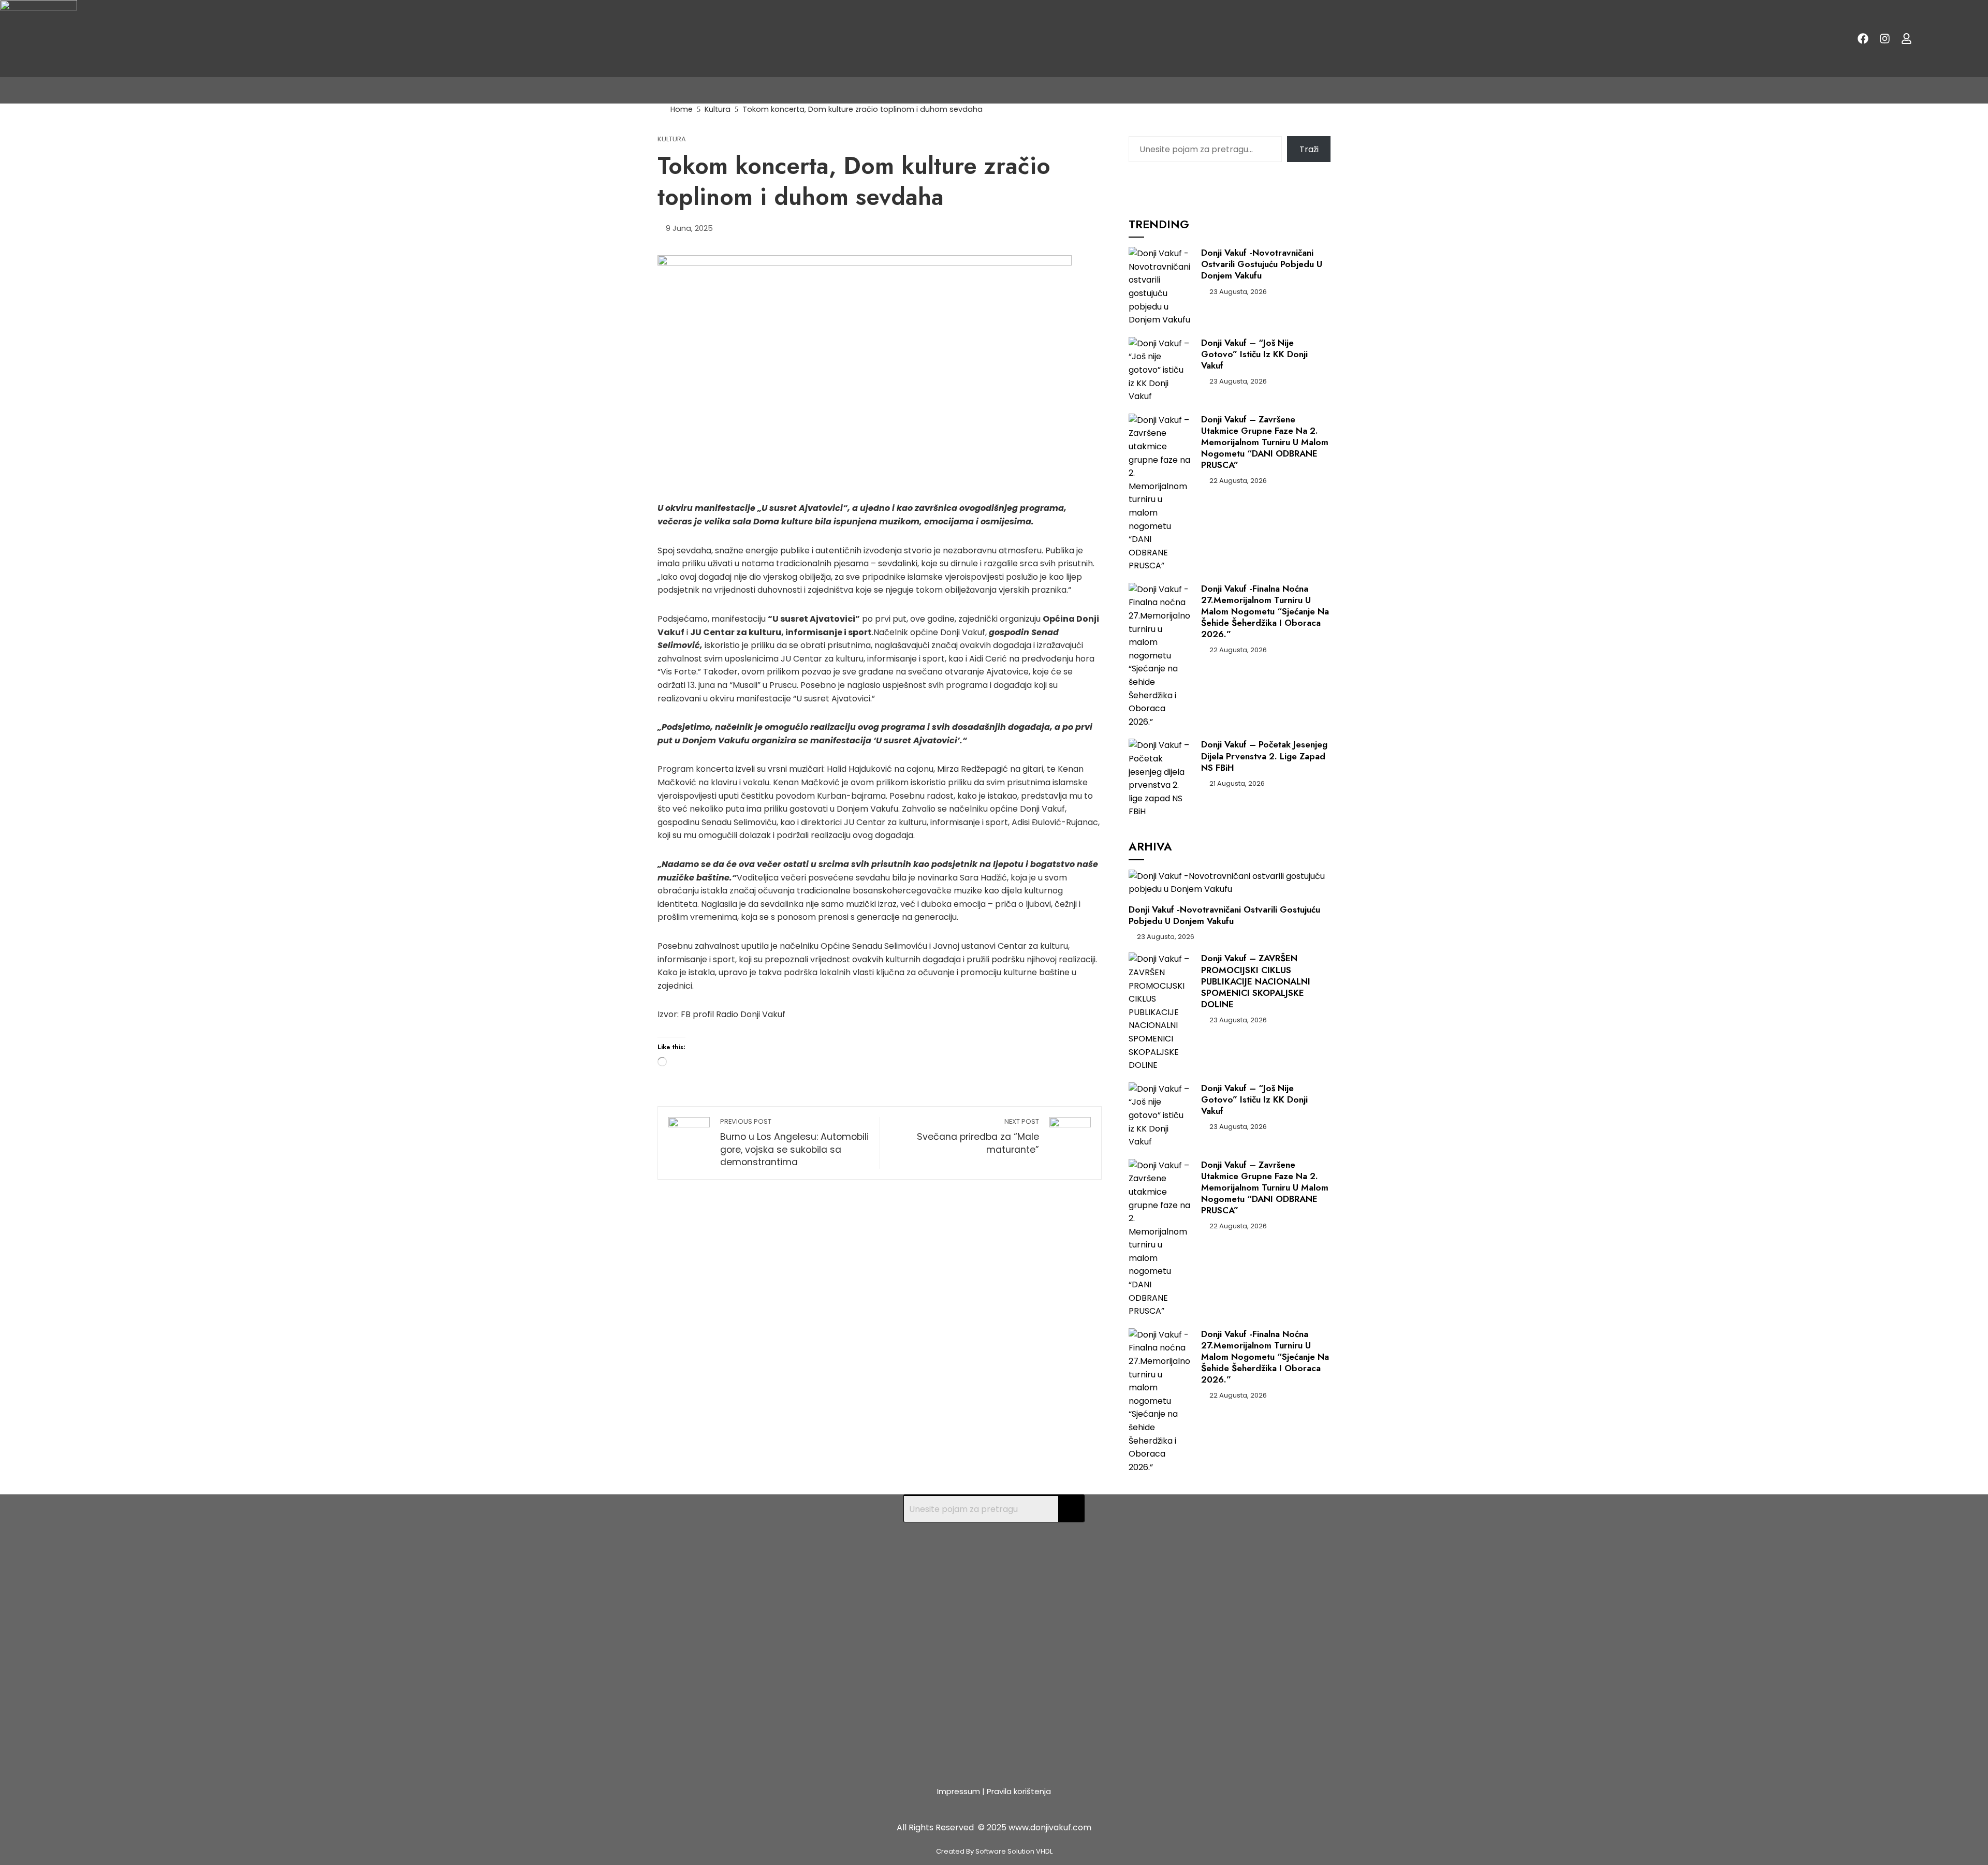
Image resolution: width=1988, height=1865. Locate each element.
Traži (1309, 149)
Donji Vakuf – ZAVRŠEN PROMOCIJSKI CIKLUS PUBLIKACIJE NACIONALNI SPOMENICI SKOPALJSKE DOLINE (1256, 981)
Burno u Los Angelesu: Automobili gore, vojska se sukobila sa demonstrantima (794, 1143)
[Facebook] (1863, 39)
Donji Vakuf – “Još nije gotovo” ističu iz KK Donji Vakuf (1254, 354)
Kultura (672, 139)
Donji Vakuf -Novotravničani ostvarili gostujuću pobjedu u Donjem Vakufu (1262, 264)
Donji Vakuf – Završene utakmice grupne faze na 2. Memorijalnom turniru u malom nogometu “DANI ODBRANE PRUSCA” (1265, 442)
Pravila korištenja (1019, 1791)
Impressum (959, 1791)
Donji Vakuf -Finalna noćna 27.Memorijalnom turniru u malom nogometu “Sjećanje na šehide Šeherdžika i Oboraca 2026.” (1265, 611)
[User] (1906, 39)
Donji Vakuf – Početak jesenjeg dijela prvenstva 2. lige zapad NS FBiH (1264, 756)
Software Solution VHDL (1014, 1851)
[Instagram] (1884, 39)
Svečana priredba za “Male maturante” (978, 1136)
